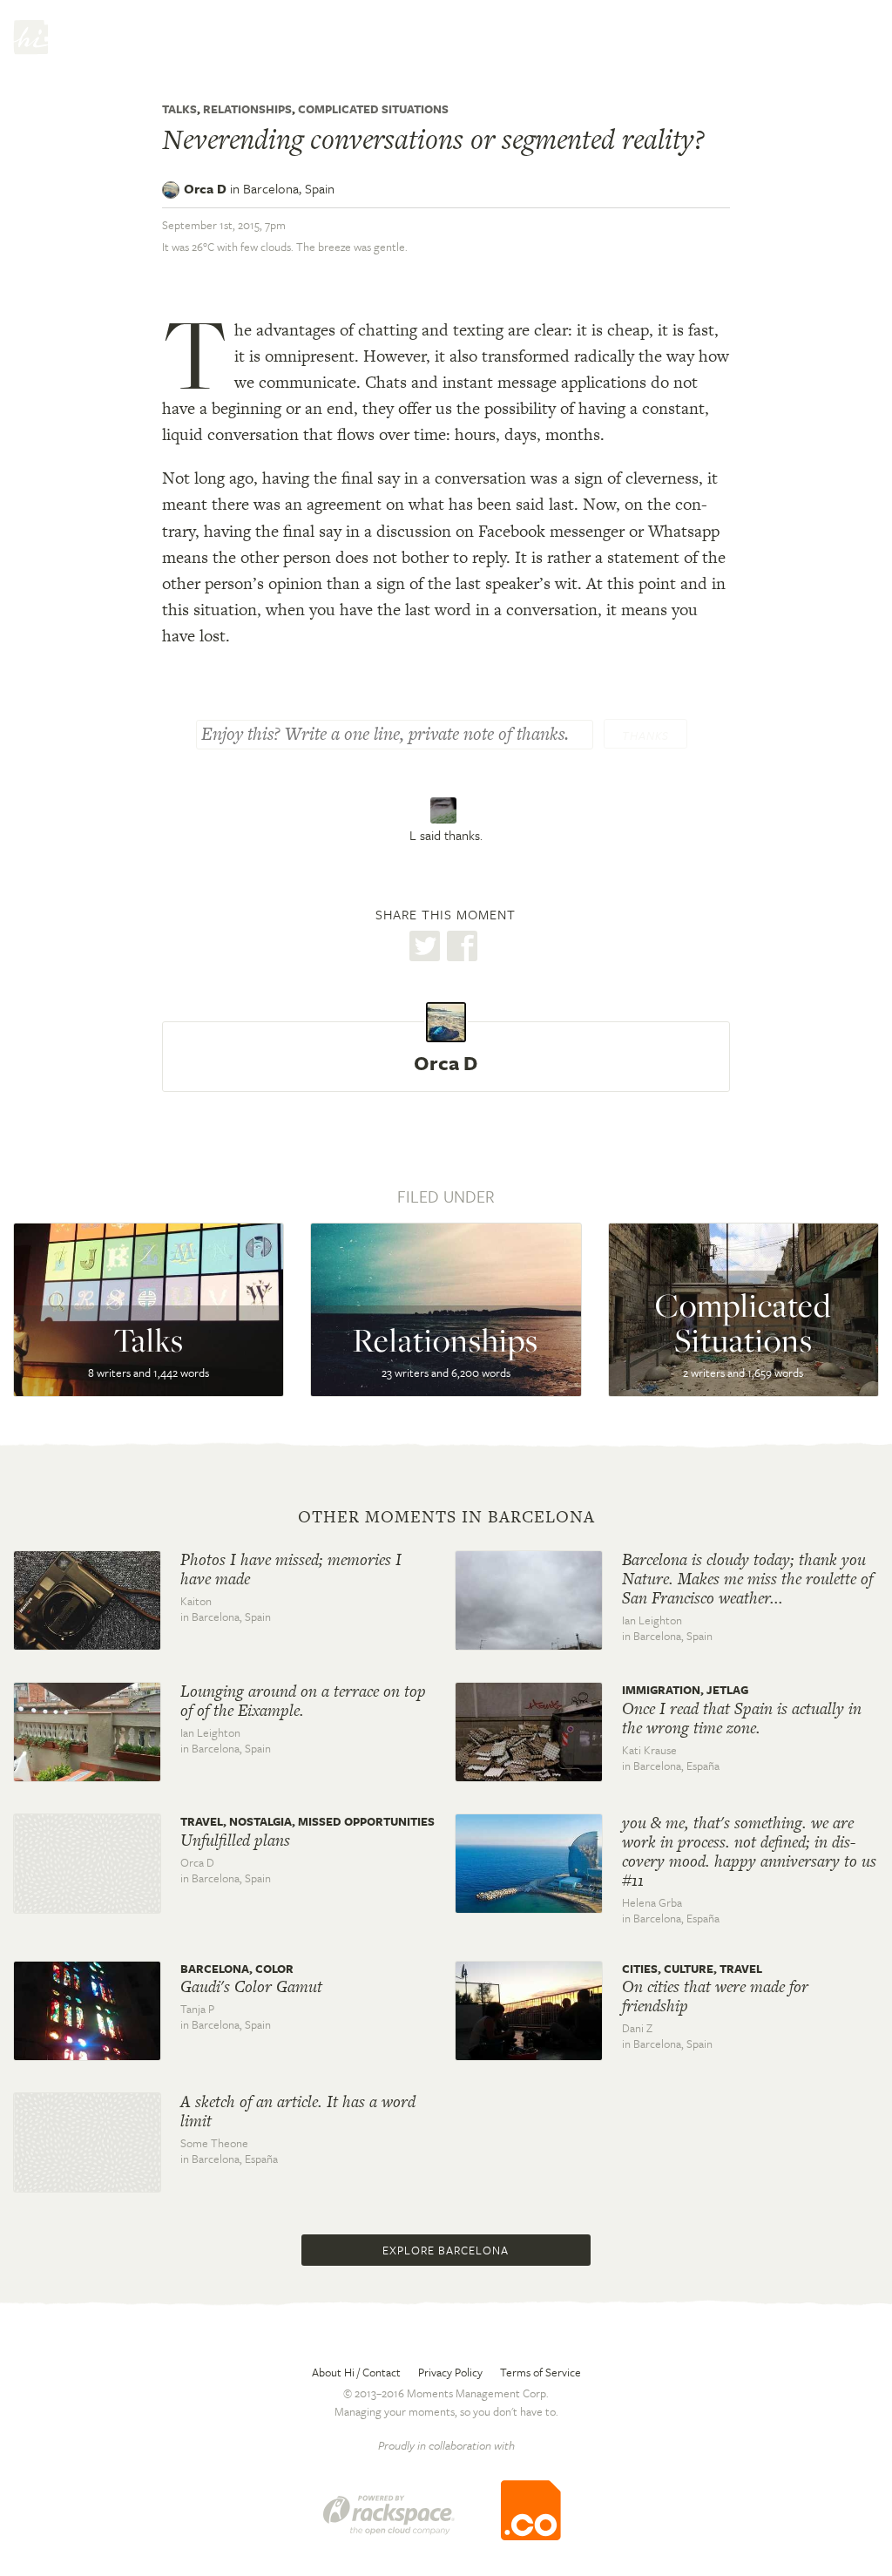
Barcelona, (289, 188)
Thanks (645, 736)
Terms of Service (541, 2372)
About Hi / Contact (356, 2372)
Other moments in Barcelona (446, 1517)
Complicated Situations (373, 109)
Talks (179, 109)
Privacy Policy (450, 2372)
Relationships (247, 109)
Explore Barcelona (446, 2250)
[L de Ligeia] (446, 810)
